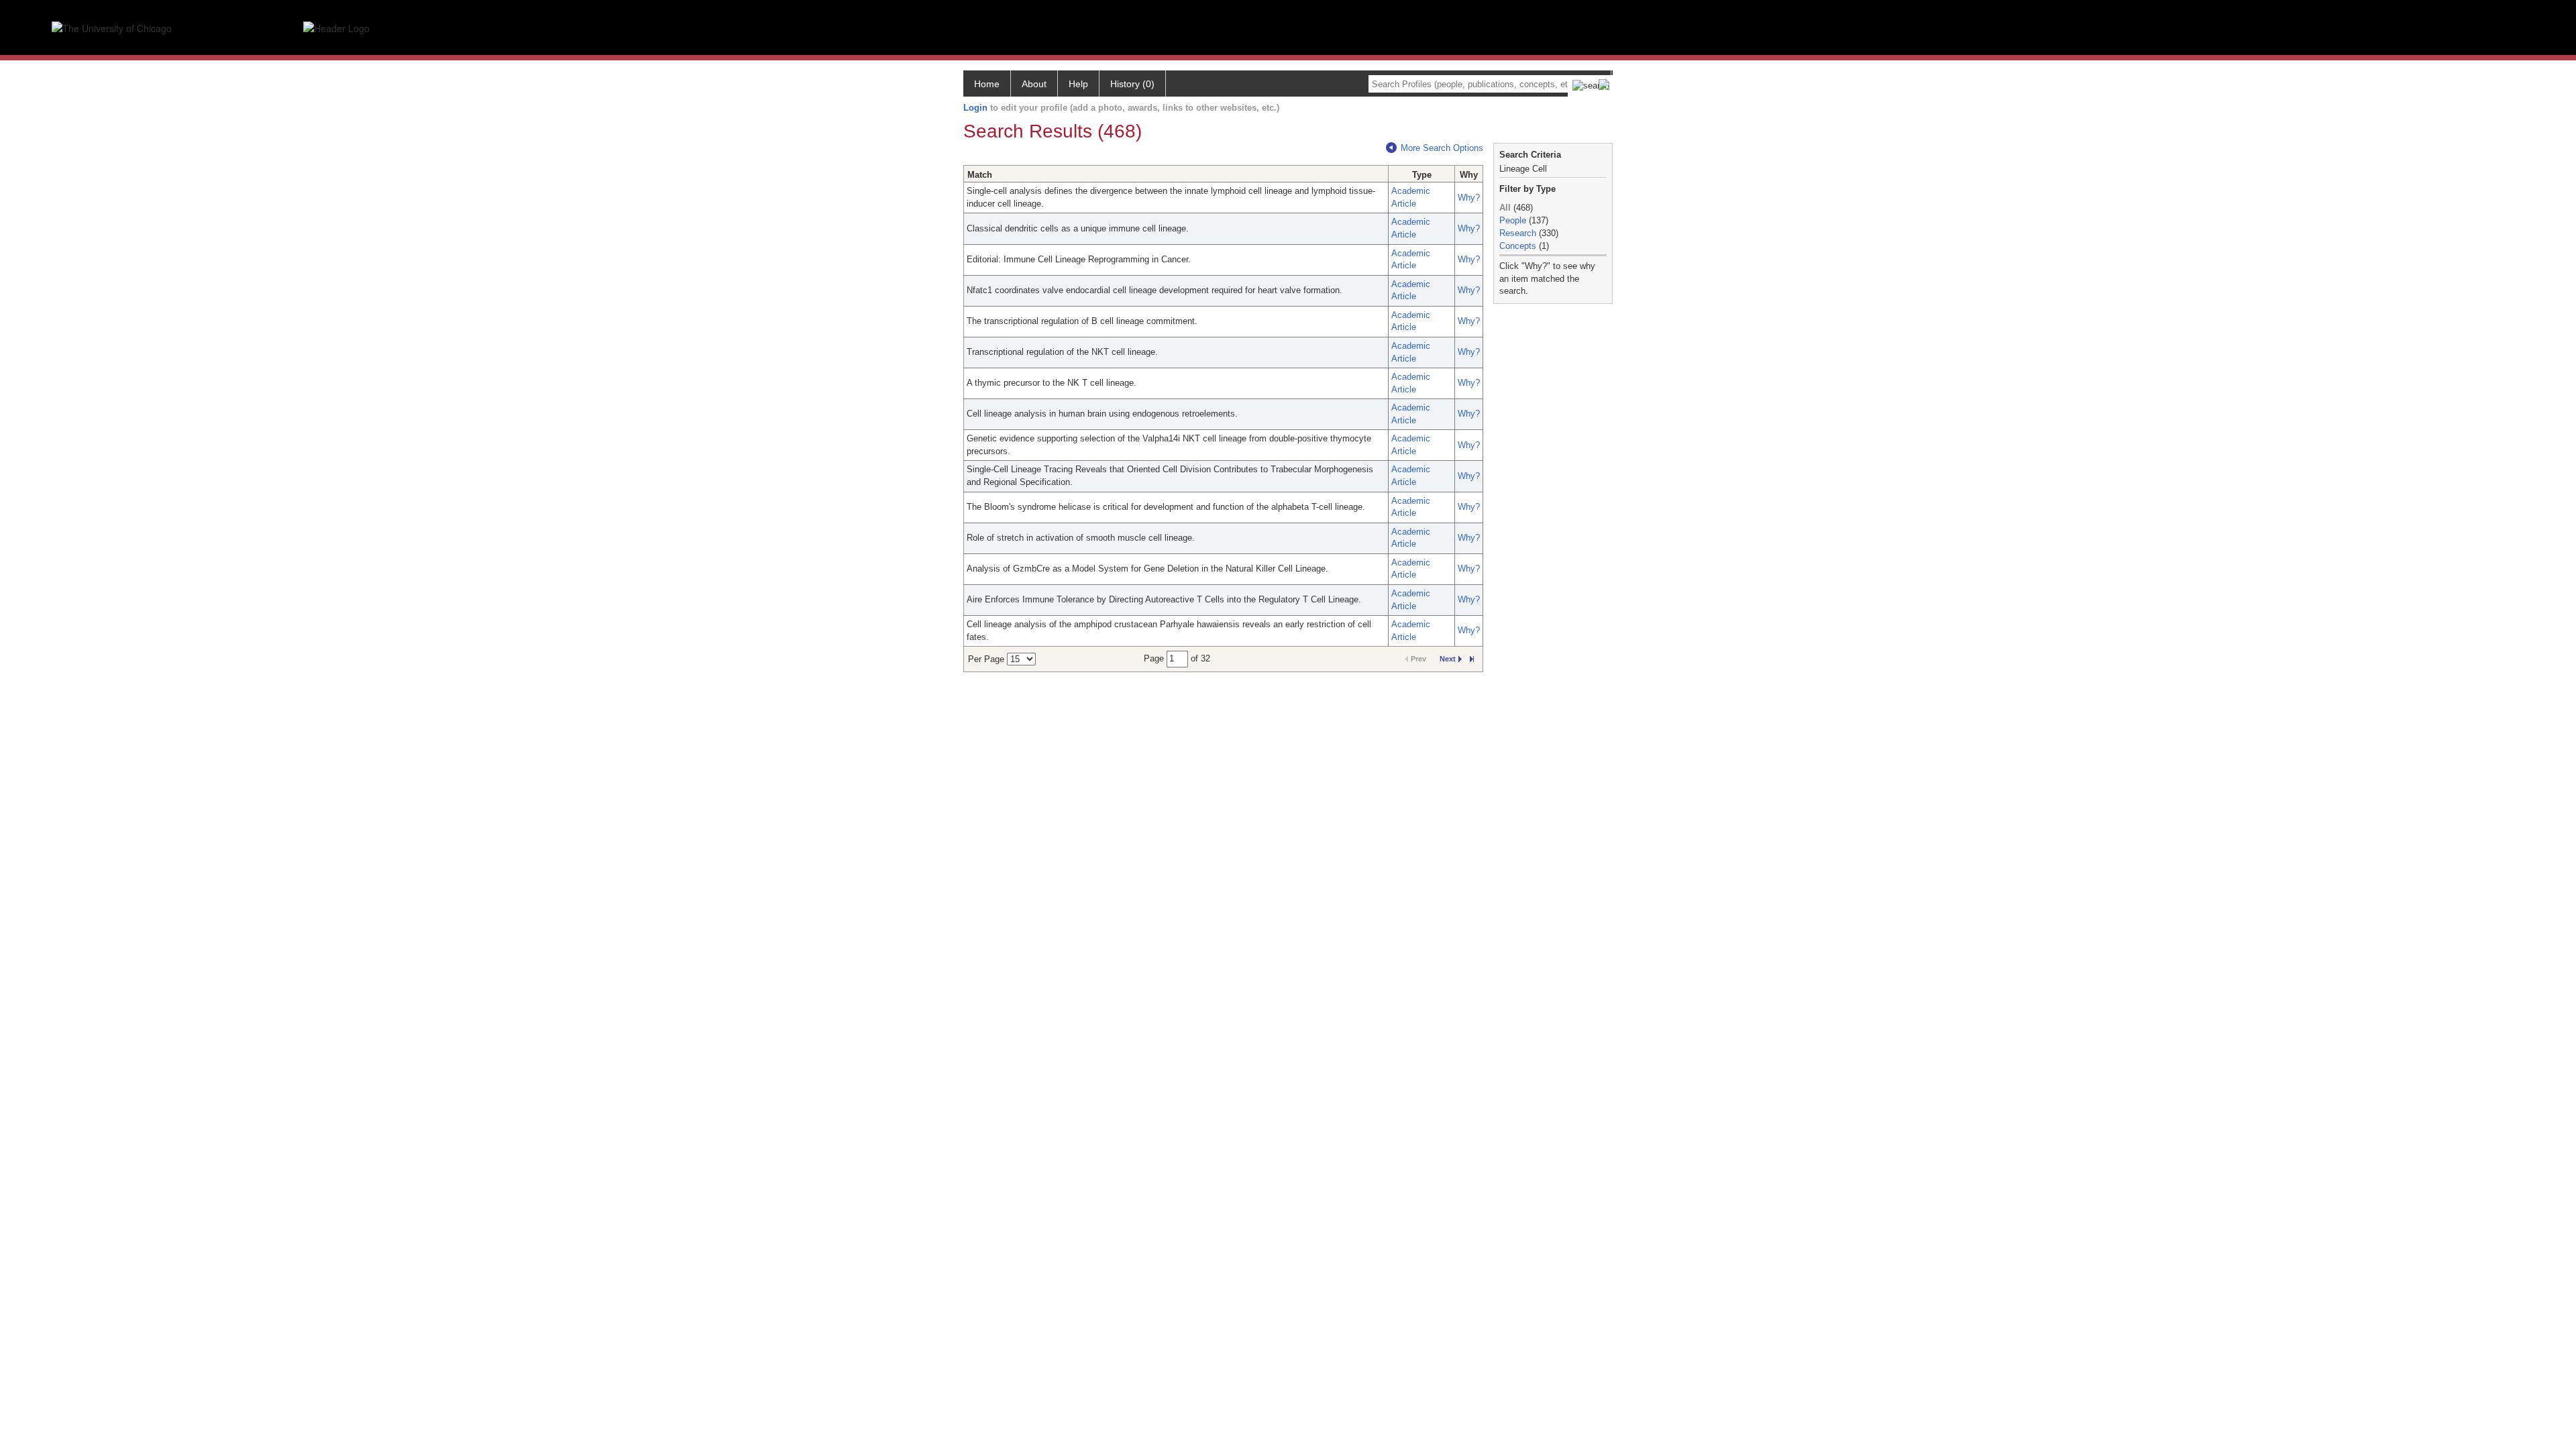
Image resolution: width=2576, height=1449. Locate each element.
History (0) (1132, 84)
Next (1448, 659)
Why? (1469, 198)
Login (975, 108)
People (1513, 220)
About (1034, 84)
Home (987, 84)
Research (1518, 233)
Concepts (1518, 246)
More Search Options (1442, 148)
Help (1078, 84)
